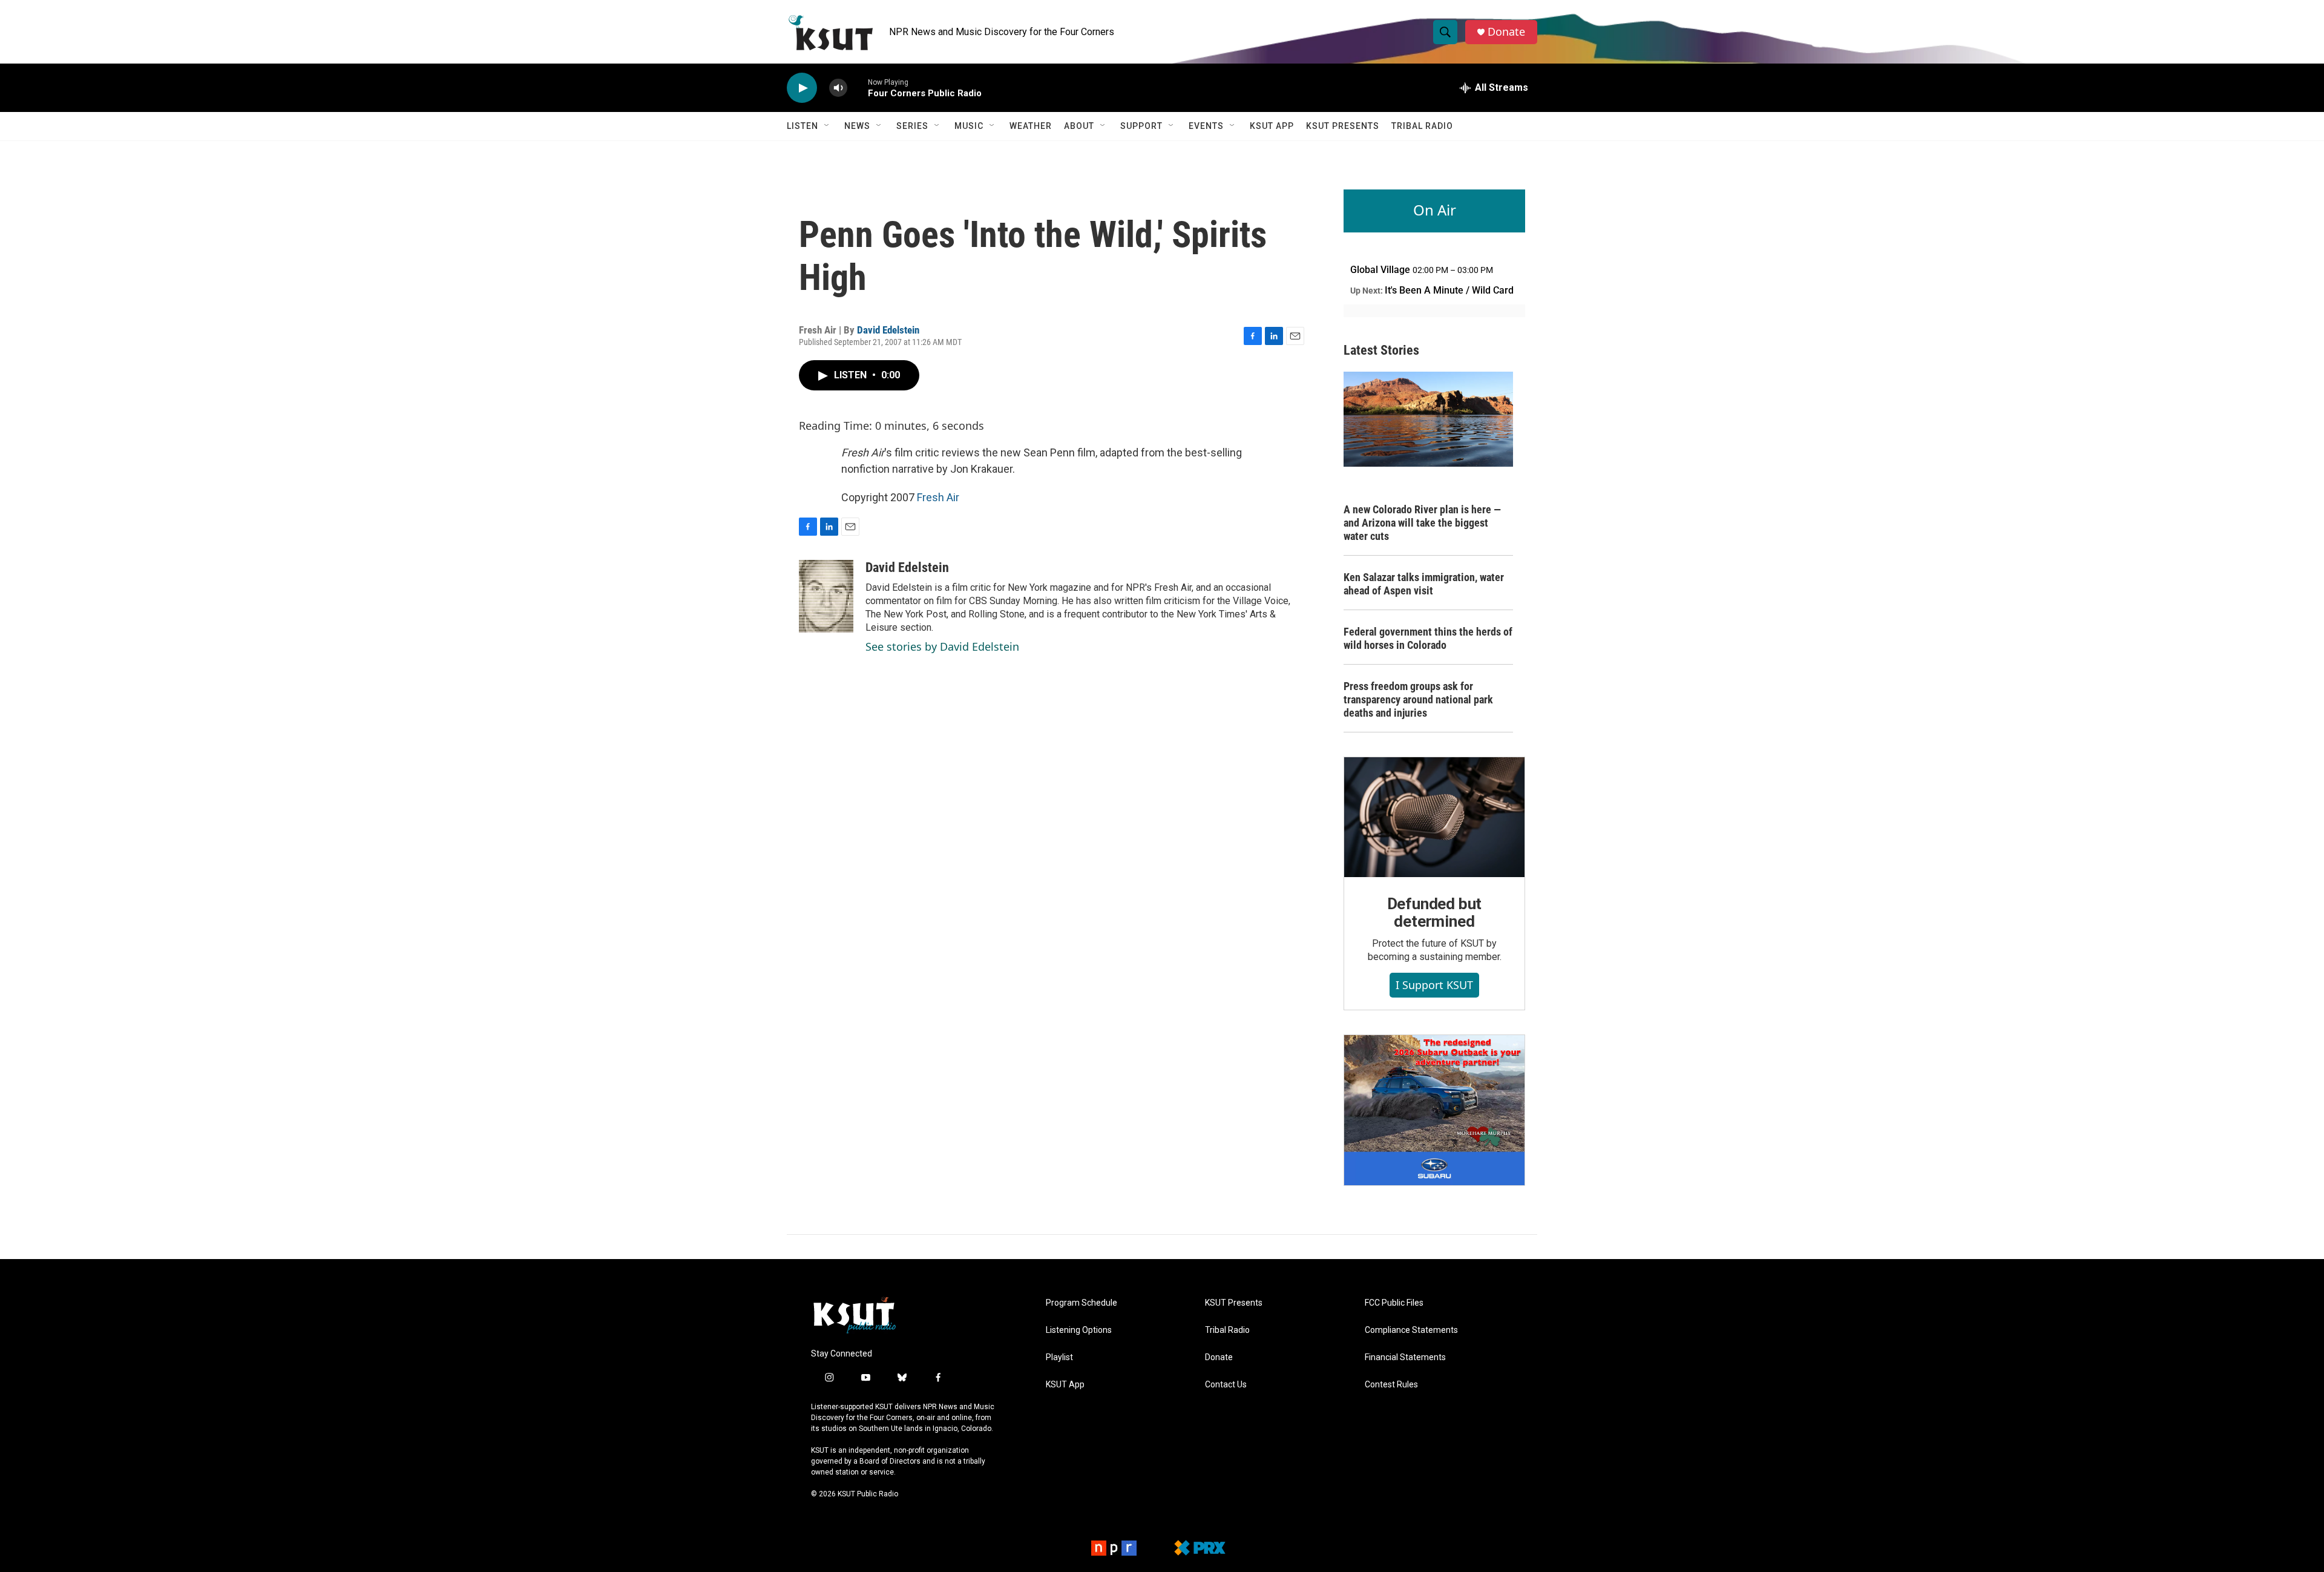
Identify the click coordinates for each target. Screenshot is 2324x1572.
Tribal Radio (1422, 126)
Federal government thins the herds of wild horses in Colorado (1428, 638)
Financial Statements (1405, 1357)
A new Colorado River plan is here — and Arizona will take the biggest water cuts (1422, 523)
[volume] (838, 88)
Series (912, 126)
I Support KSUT (1434, 985)
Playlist (1059, 1357)
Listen (803, 126)
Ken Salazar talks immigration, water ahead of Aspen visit (1424, 584)
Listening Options (1079, 1330)
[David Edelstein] (826, 596)
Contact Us (1226, 1385)
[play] (802, 88)
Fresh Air (938, 497)
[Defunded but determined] (1434, 817)
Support (1141, 126)
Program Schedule (1082, 1303)
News (857, 126)
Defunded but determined (1435, 913)
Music (969, 126)
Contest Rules (1391, 1385)
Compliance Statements (1411, 1330)
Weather (1031, 126)
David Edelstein (888, 330)
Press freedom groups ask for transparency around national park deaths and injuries (1418, 699)
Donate (1506, 32)
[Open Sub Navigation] (827, 126)
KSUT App (1272, 126)
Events (1206, 126)
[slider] (858, 87)
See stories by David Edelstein (942, 646)
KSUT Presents (1343, 126)
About (1079, 126)
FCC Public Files (1394, 1303)
